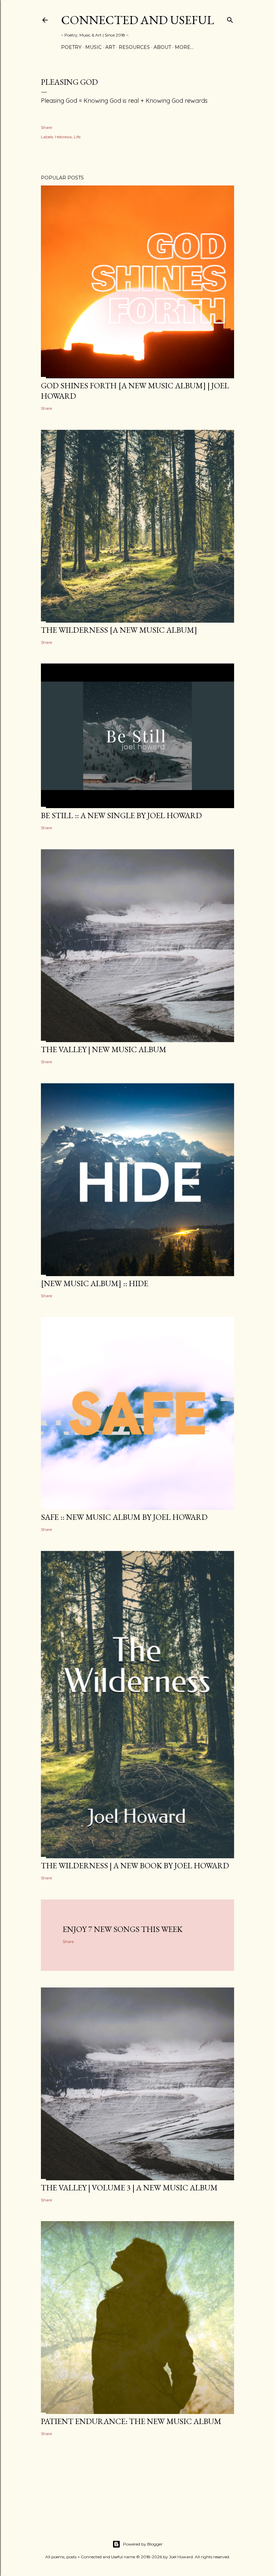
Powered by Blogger (143, 2544)
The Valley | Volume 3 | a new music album (129, 2188)
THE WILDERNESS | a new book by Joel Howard (135, 1865)
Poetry (71, 47)
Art (110, 47)
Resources (134, 47)
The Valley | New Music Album (104, 1049)
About (162, 47)
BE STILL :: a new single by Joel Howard (121, 815)
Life (77, 137)
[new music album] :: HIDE (95, 1283)
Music (93, 47)
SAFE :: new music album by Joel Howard (124, 1517)
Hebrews (63, 137)
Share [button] (46, 127)
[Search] (230, 19)
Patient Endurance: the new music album (131, 2421)
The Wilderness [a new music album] (119, 630)
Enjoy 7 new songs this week (123, 1929)
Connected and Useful (137, 20)
